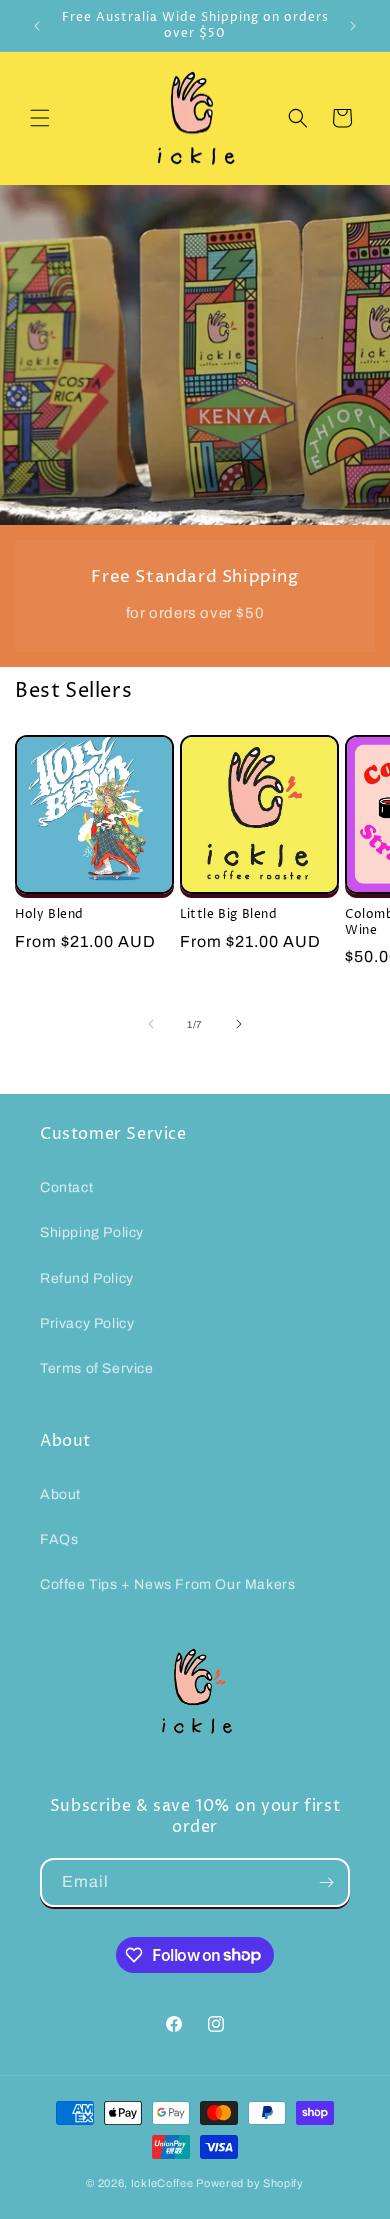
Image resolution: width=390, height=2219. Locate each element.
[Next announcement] (353, 26)
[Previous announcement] (37, 26)
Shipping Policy (92, 1232)
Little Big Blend (229, 915)
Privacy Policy (87, 1323)
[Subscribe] (326, 1882)
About (60, 1494)
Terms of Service (97, 1368)
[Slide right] (239, 1024)
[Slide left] (151, 1024)
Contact (66, 1187)
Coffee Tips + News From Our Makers (167, 1584)
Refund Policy (87, 1278)
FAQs (59, 1539)
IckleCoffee (162, 2183)
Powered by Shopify (250, 2183)
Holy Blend (49, 915)
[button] (40, 118)
